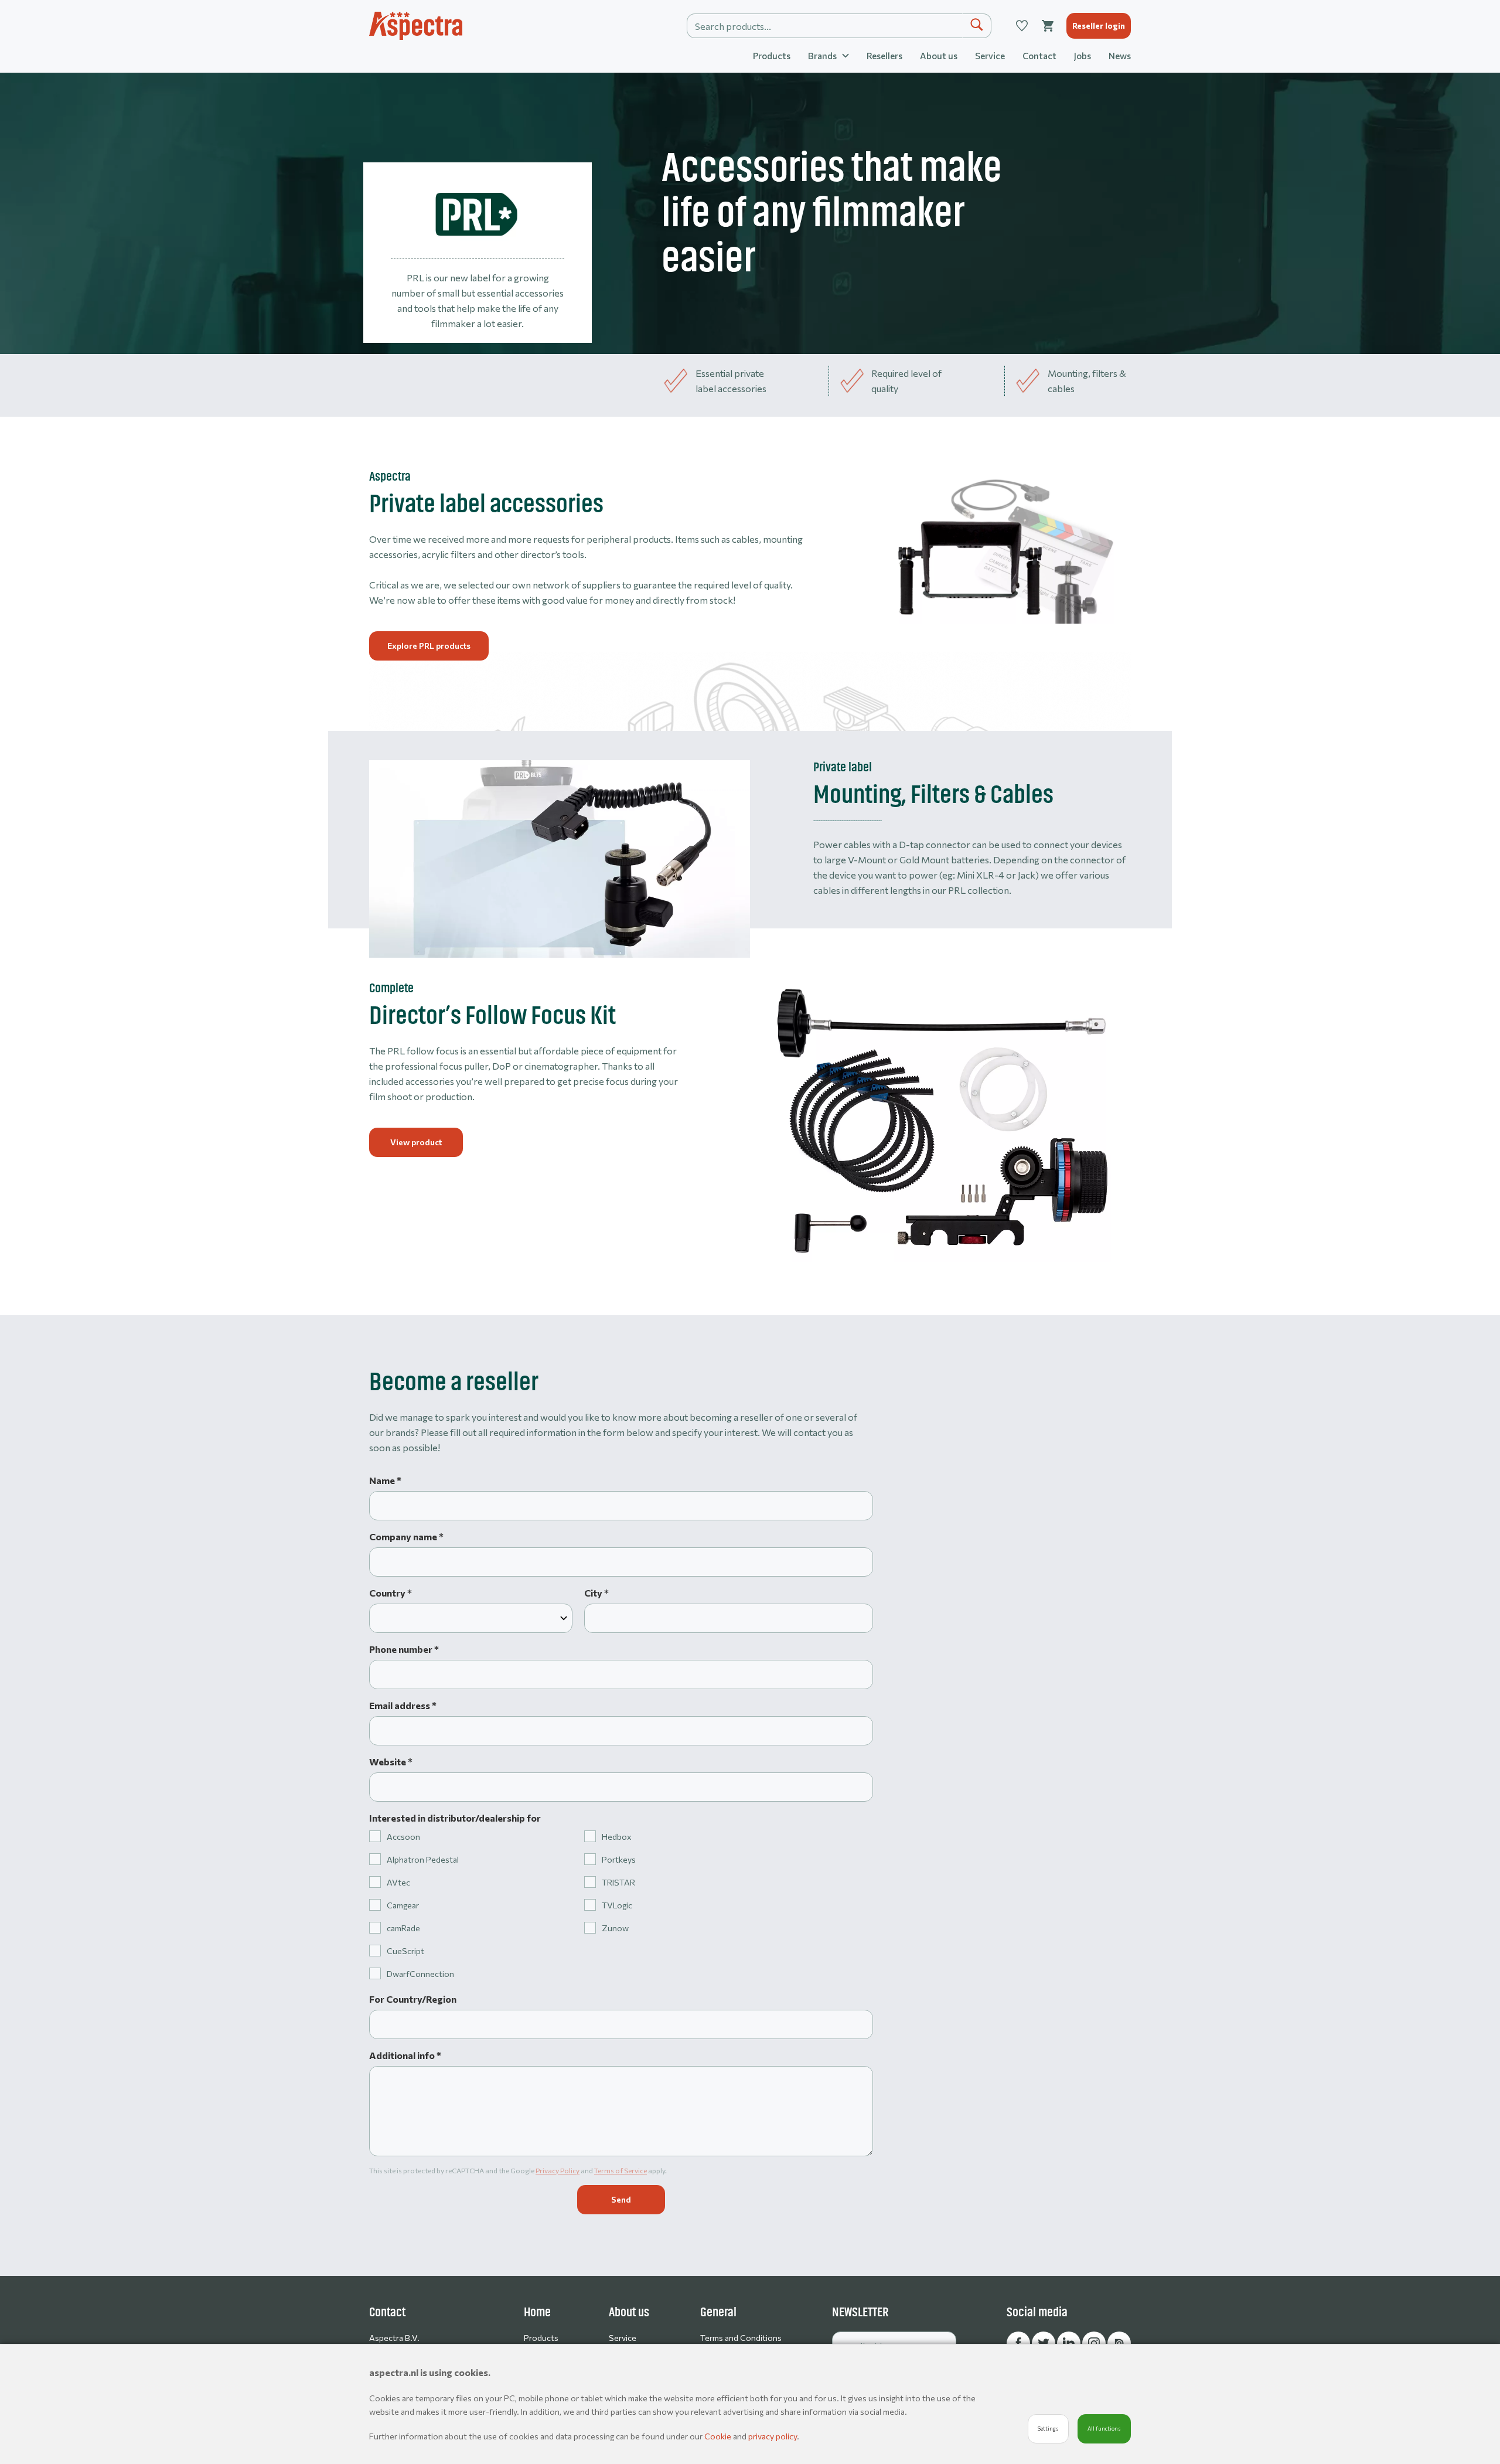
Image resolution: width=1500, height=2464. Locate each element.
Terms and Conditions (741, 2338)
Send (621, 2199)
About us (939, 56)
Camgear (403, 1905)
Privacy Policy (558, 2170)
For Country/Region (413, 1999)
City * (596, 1593)
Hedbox (616, 1837)
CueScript (405, 1951)
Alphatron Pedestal (423, 1859)
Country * (391, 1593)
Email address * (403, 1705)
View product (416, 1142)
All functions (1104, 2429)
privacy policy (773, 2436)
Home (537, 2312)
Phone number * (404, 1649)
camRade (403, 1928)
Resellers (884, 56)
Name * (385, 1480)
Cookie (719, 2436)
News (1120, 56)
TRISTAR (618, 1882)
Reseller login (1099, 25)
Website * (391, 1762)
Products (772, 56)
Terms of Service (621, 2170)
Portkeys (619, 1859)
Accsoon (403, 1837)
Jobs (1083, 56)
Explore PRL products (429, 646)
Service (990, 56)
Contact (1039, 56)
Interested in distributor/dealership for (455, 1818)
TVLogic (617, 1905)
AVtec (398, 1882)
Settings (1048, 2429)
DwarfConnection (420, 1974)
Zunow (615, 1928)
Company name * (406, 1536)
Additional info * (405, 2055)
